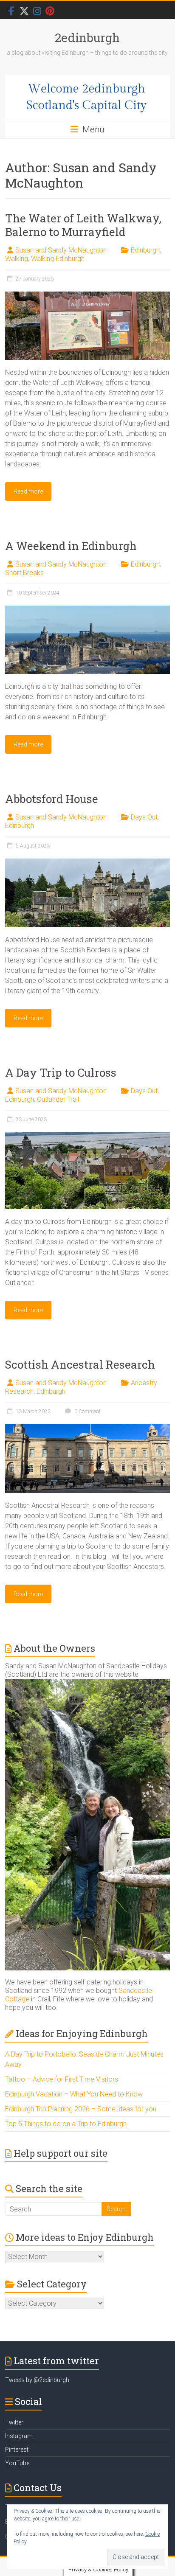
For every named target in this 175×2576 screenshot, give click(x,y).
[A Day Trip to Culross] (87, 1136)
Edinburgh (145, 250)
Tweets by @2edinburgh (37, 2380)
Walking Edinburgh (58, 259)
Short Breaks (24, 573)
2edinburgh (87, 38)
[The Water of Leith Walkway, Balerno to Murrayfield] (87, 296)
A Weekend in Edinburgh (71, 546)
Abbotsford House (52, 799)
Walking (17, 259)
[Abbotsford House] (87, 863)
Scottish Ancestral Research (80, 1364)
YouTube (17, 2463)
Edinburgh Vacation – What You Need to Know (74, 2094)
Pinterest (17, 2450)
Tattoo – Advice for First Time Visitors (62, 2079)
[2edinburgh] (87, 97)
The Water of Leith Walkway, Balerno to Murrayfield (83, 225)
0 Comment (87, 1411)
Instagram (19, 2436)
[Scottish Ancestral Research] (87, 1428)
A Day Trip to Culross (61, 1072)
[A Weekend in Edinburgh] (87, 610)
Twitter (14, 2422)
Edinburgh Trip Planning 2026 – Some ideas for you (81, 2109)
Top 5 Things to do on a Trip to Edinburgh (66, 2124)
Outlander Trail (58, 1099)
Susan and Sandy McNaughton (61, 250)
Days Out (144, 817)
